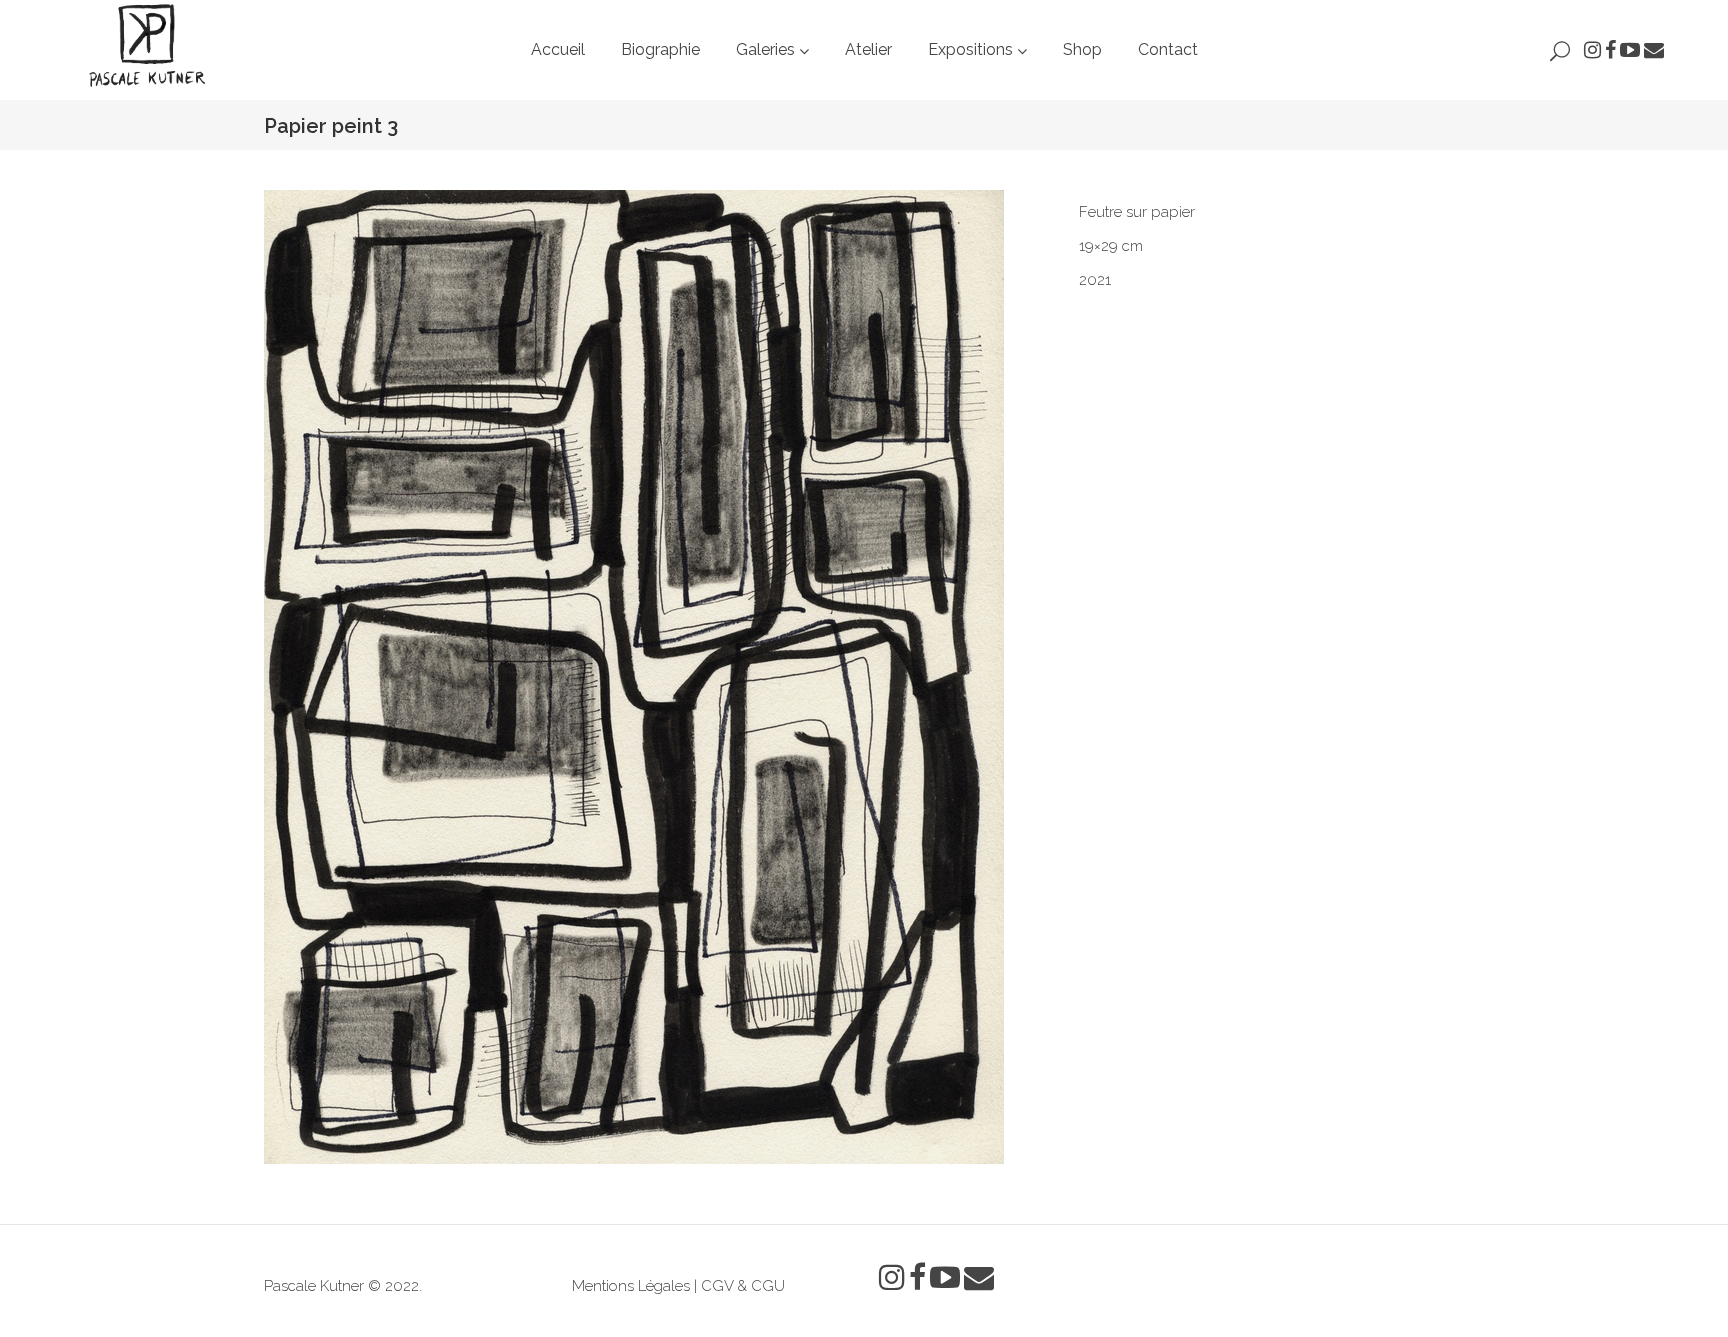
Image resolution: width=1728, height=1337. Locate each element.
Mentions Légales (631, 1286)
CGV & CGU (743, 1286)
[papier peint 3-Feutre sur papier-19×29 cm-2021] (656, 677)
